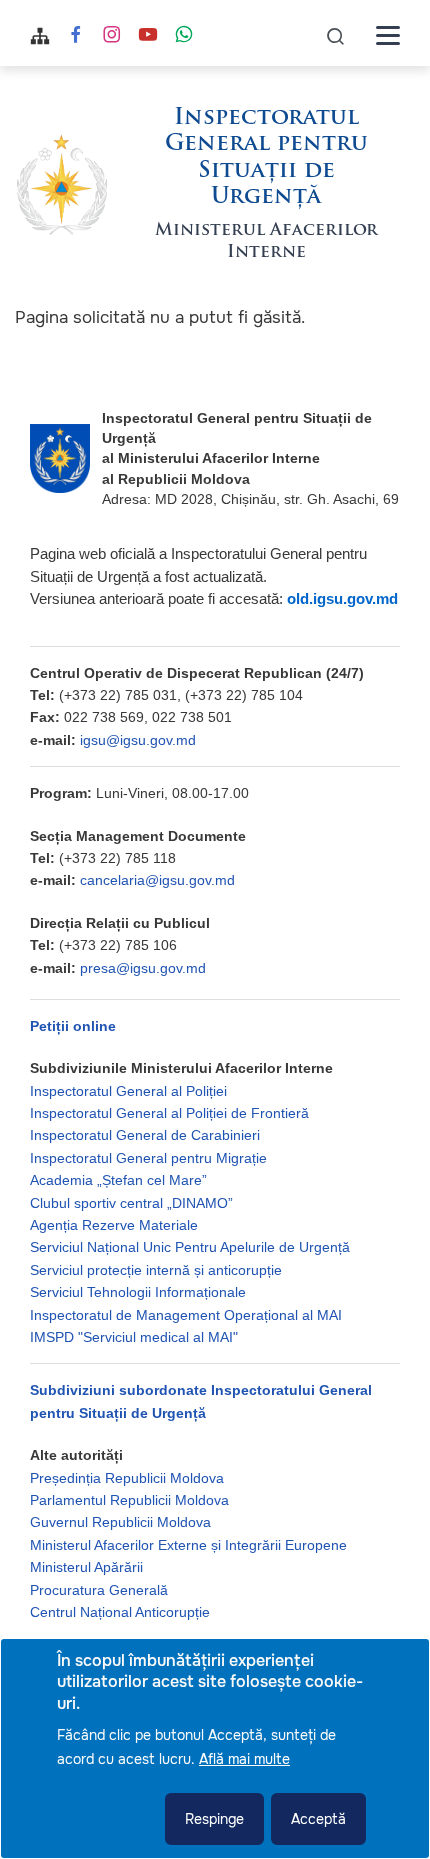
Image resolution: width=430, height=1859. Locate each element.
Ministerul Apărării (86, 1567)
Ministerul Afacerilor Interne (266, 241)
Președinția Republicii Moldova (127, 1478)
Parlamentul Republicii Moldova (129, 1500)
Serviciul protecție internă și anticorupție (156, 1270)
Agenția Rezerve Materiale (114, 1225)
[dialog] (215, 1748)
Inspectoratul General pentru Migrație (148, 1158)
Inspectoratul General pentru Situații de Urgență (266, 158)
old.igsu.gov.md (342, 598)
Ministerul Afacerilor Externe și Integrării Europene (188, 1545)
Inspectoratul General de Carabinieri (145, 1135)
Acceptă (318, 1819)
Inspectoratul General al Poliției (128, 1091)
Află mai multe (244, 1759)
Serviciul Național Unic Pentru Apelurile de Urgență (190, 1247)
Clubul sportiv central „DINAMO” (131, 1203)
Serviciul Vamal (78, 1634)
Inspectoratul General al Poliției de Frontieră (169, 1113)
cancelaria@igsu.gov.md (157, 880)
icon (336, 35)
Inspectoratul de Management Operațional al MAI (186, 1315)
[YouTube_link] (148, 36)
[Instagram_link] (112, 36)
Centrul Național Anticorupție (120, 1612)
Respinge (214, 1819)
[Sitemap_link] (40, 35)
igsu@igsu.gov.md (138, 740)
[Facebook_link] (76, 36)
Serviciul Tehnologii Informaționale (138, 1292)
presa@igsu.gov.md (143, 968)
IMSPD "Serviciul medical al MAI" (134, 1337)
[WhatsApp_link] (184, 36)
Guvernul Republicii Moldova (120, 1522)
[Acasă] (62, 184)
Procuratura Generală (99, 1590)
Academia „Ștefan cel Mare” (118, 1180)
